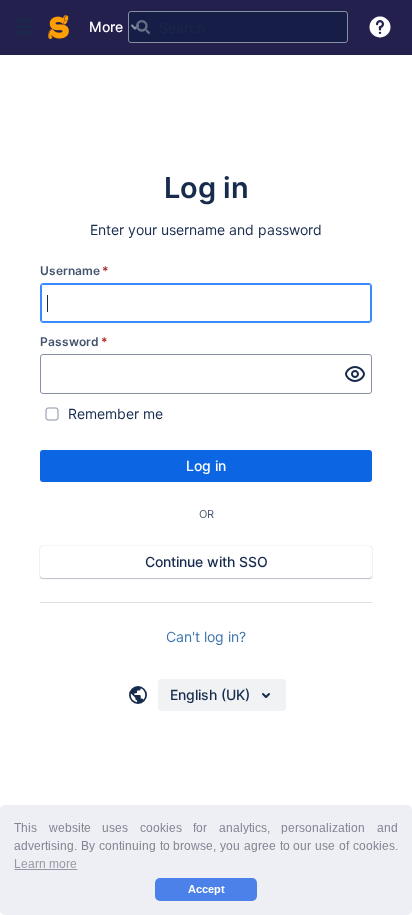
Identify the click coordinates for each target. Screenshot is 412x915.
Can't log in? (206, 636)
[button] (24, 27)
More (106, 26)
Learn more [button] (45, 864)
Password (74, 341)
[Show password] (355, 374)
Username (74, 270)
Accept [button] (206, 889)
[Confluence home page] (58, 27)
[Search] (143, 27)
